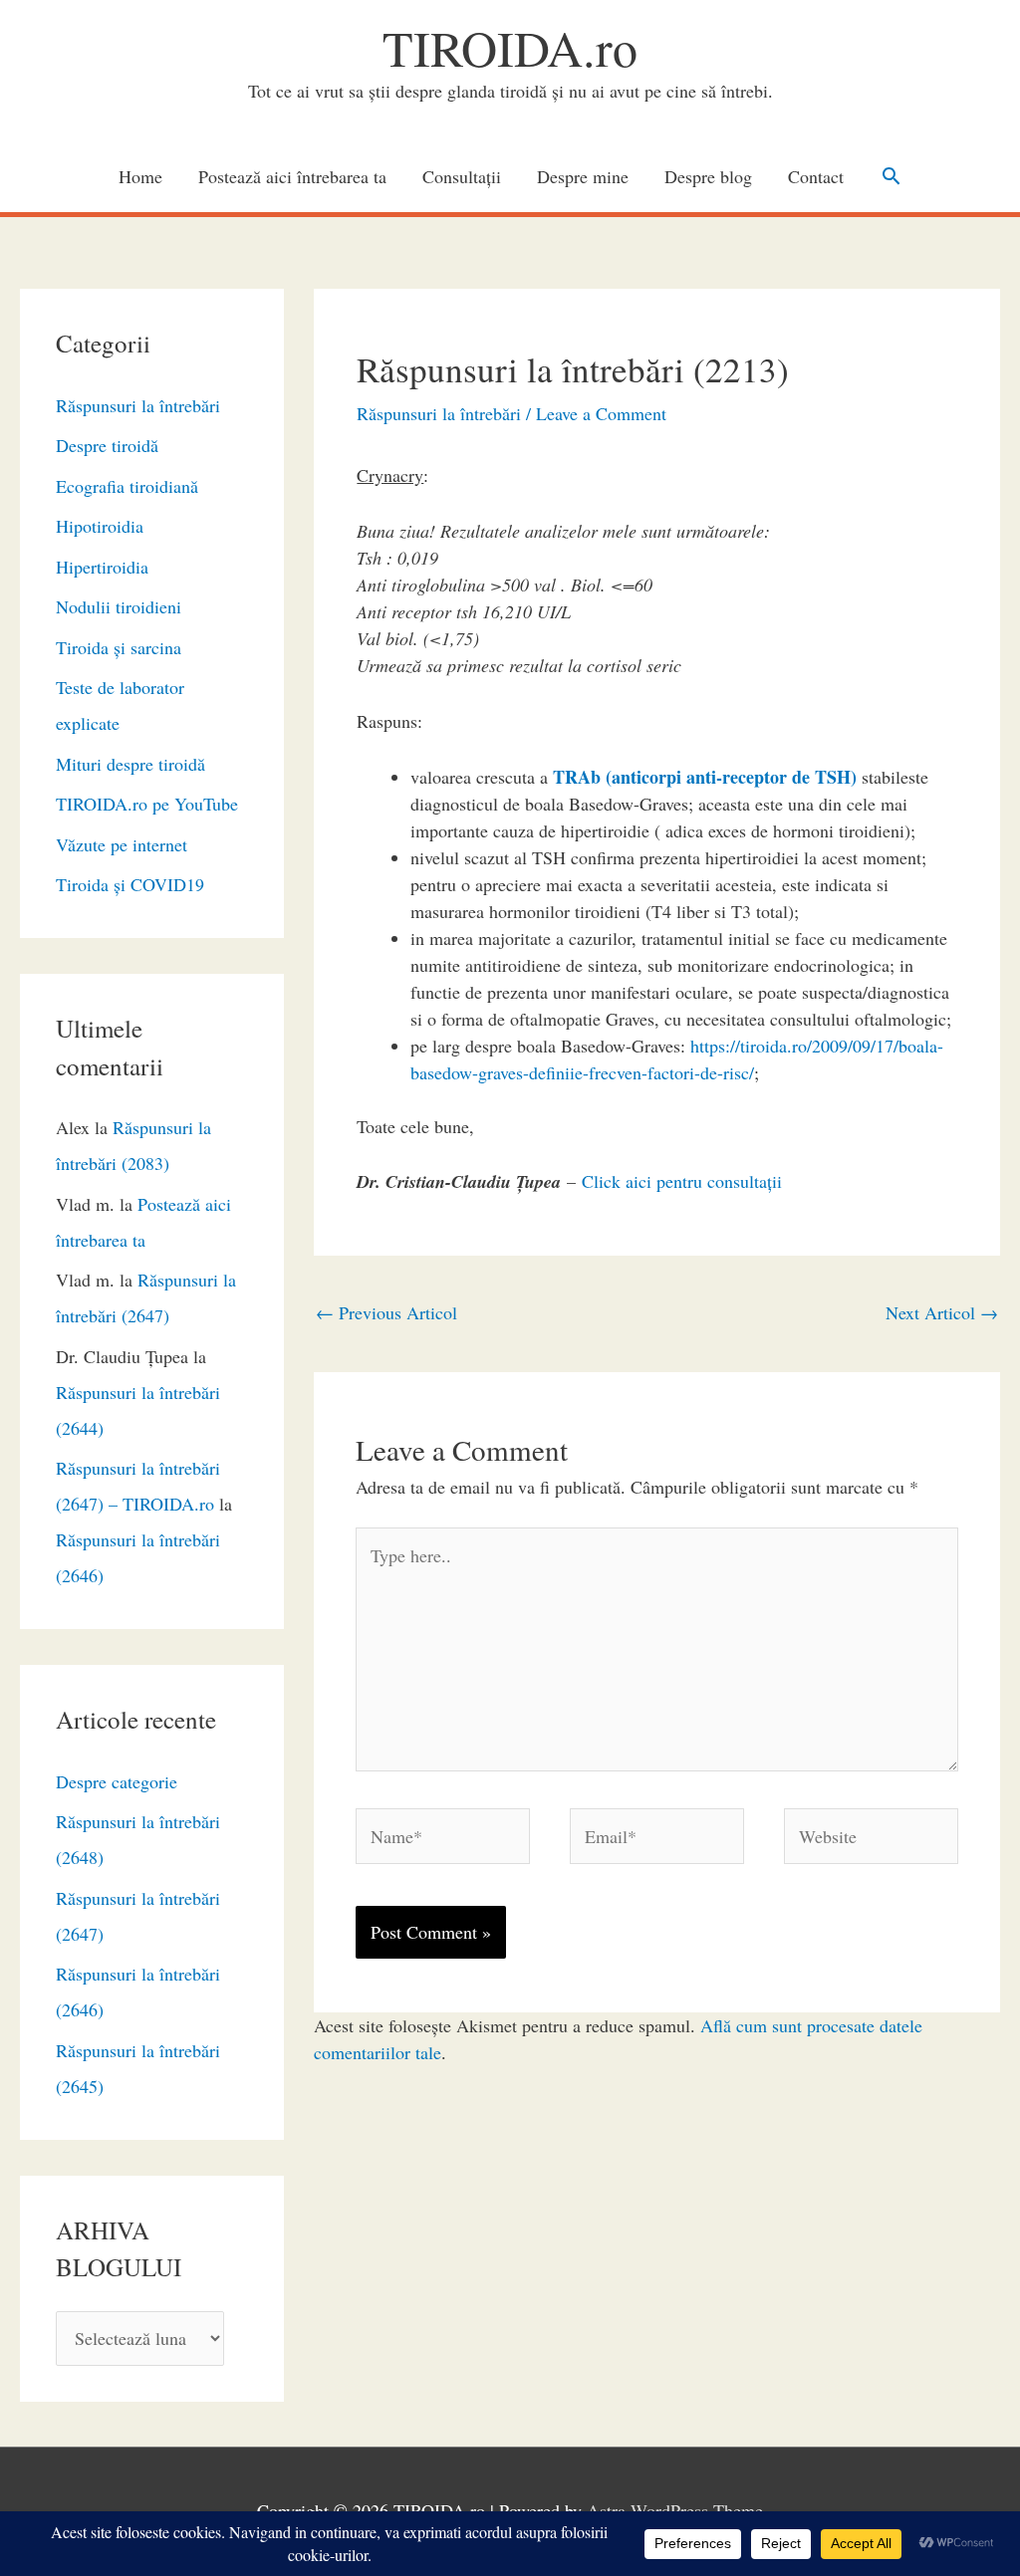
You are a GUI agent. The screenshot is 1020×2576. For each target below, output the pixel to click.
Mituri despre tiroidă (130, 764)
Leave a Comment (601, 413)
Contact (816, 176)
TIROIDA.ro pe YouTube (147, 804)
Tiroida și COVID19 (130, 884)
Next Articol (942, 1312)
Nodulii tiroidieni (119, 606)
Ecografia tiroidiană (127, 486)
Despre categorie (117, 1781)
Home (140, 176)
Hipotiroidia (100, 526)
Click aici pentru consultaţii (682, 1181)
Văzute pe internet (122, 844)
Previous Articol (386, 1312)
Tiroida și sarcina (119, 647)
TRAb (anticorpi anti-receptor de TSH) (705, 777)
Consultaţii (462, 176)
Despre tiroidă (107, 445)
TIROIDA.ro (510, 47)
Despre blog (708, 176)
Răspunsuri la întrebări (138, 405)
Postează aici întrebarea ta (292, 176)
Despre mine (583, 176)
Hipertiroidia (102, 567)
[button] (891, 176)
